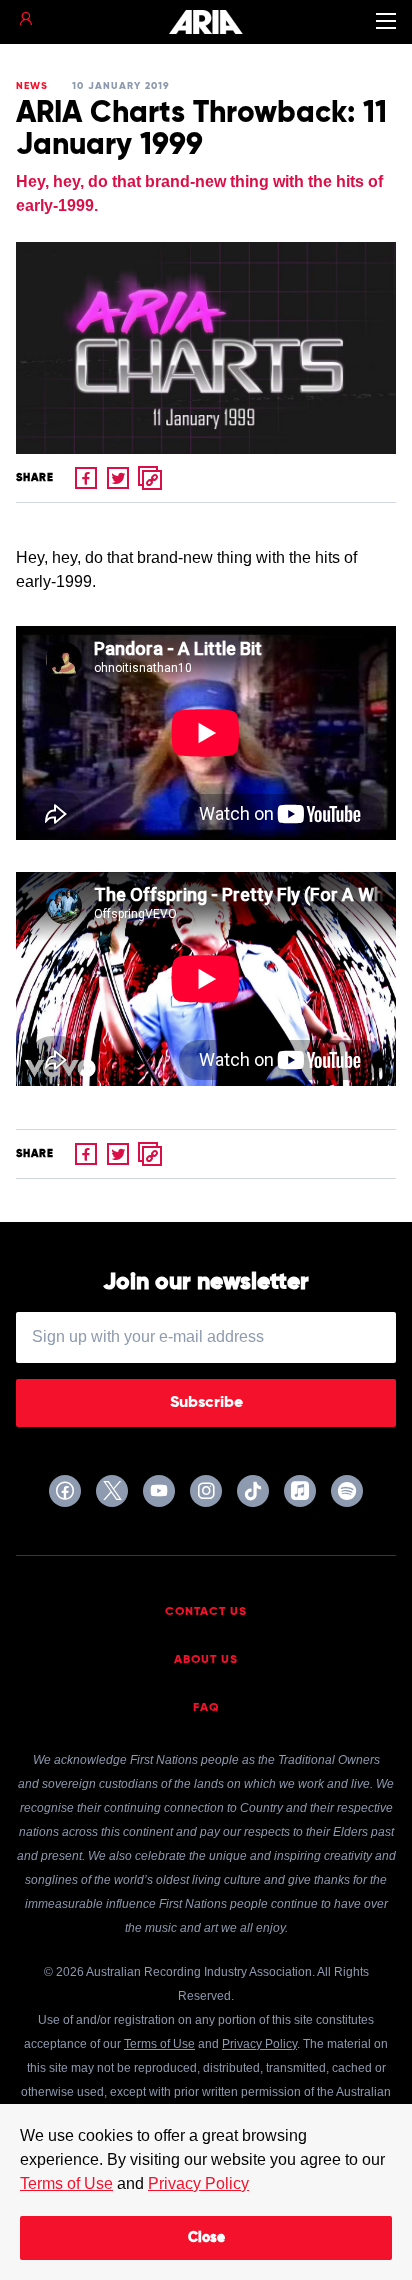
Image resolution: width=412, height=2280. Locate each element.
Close (206, 2238)
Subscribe (206, 1403)
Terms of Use (66, 2183)
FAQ (206, 1708)
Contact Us (206, 1612)
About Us (206, 1660)
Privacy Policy (198, 2183)
